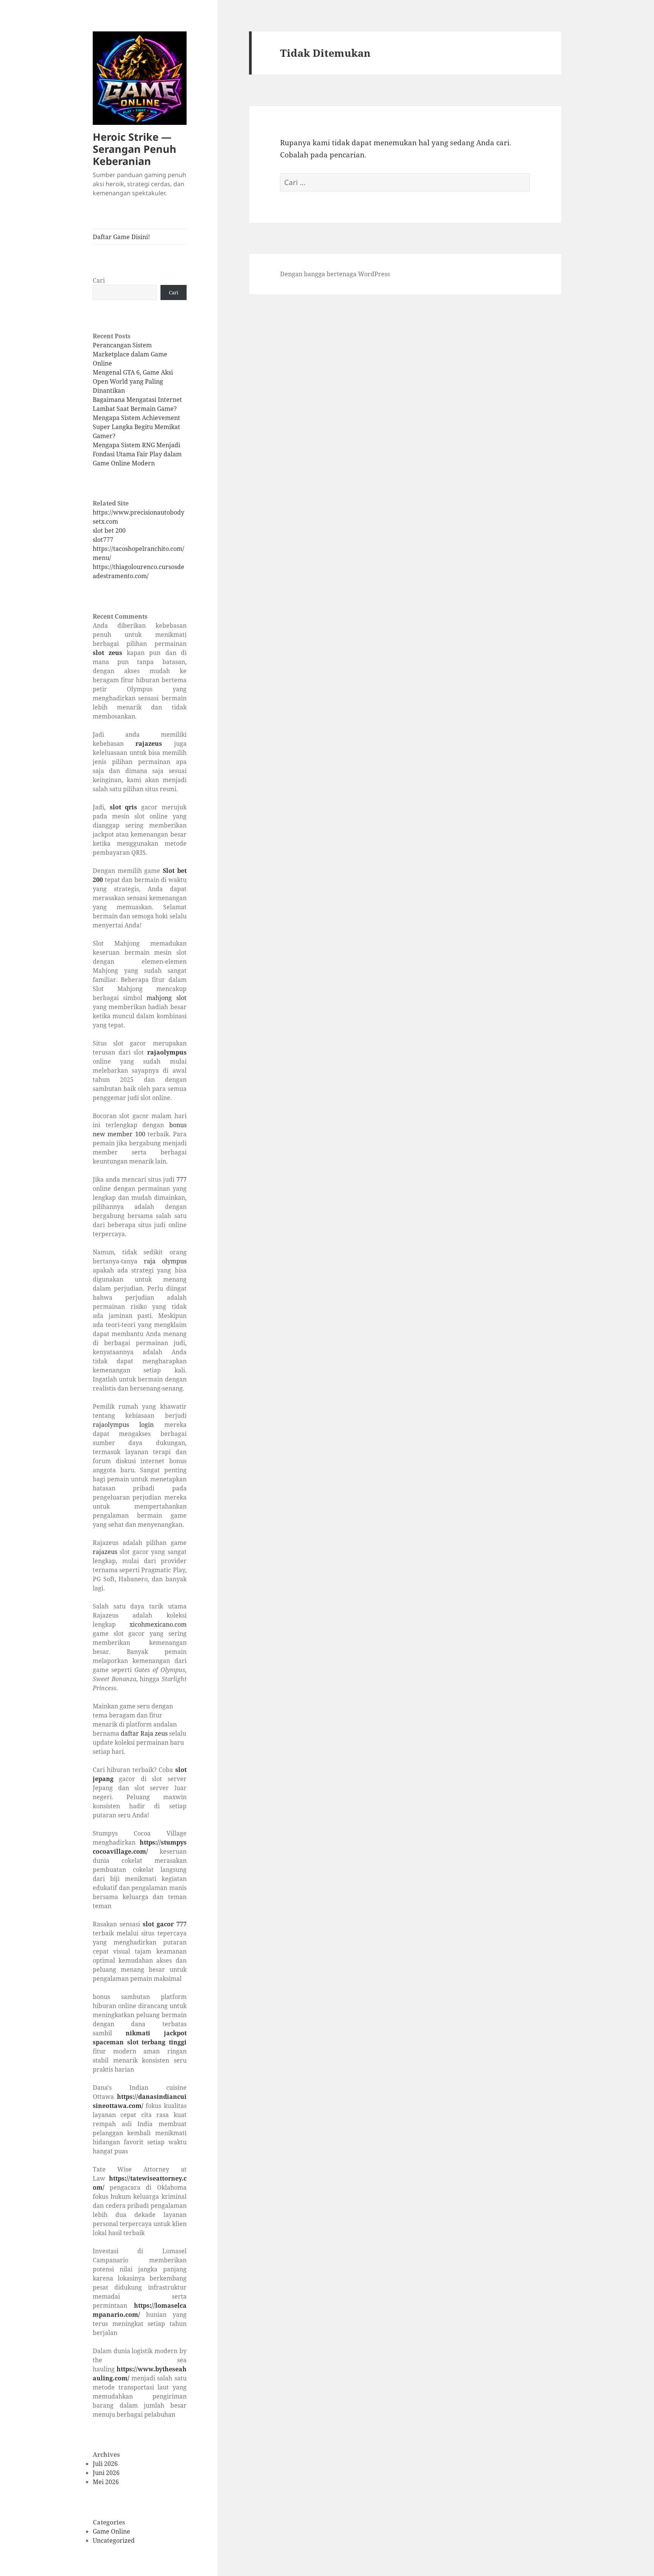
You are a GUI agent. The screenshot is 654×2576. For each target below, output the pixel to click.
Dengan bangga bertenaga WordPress (335, 274)
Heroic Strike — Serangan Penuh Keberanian (135, 149)
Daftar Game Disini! (121, 237)
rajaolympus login (123, 1425)
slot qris (124, 807)
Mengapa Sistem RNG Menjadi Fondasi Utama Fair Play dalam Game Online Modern (137, 454)
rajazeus (149, 744)
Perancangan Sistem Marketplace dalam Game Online (130, 354)
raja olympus (165, 1261)
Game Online (111, 2531)
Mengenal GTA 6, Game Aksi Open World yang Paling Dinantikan (133, 381)
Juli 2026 (105, 2464)
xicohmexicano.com (158, 1624)
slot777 (103, 540)
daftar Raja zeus (144, 1733)
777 (181, 1179)
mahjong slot (166, 998)
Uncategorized (114, 2540)
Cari (99, 280)
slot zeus (107, 653)
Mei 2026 (106, 2482)
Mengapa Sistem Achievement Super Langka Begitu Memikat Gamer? (136, 427)
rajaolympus (167, 1052)
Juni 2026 (106, 2473)
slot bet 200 (109, 530)
